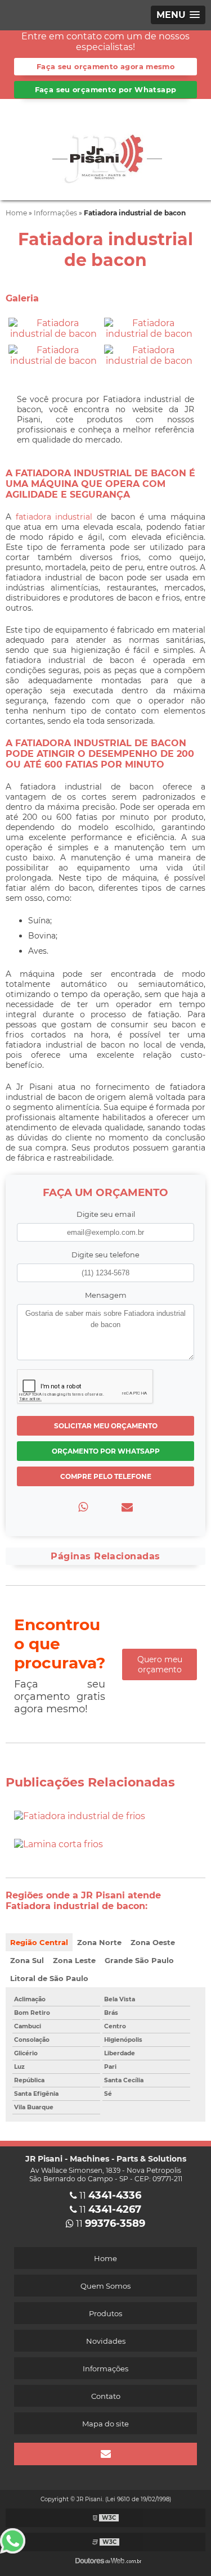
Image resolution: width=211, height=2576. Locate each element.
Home (105, 2258)
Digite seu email (106, 1214)
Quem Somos (105, 2286)
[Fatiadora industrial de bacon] (53, 328)
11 (109, 2196)
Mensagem (106, 1295)
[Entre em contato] (127, 1507)
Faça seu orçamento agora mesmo (105, 67)
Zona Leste (74, 1960)
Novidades (106, 2341)
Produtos (105, 2313)
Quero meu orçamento (160, 1664)
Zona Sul (27, 1960)
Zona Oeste (153, 1942)
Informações (105, 2369)
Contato (106, 2396)
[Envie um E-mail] (105, 2454)
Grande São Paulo (139, 1960)
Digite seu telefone (105, 1255)
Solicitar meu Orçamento (106, 1426)
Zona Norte (99, 1942)
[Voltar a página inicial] (106, 149)
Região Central (39, 1942)
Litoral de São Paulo (49, 1978)
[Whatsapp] (83, 1507)
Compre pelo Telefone (106, 1476)
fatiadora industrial (54, 517)
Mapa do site (105, 2424)
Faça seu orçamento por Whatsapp (106, 90)
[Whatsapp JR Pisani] (18, 2541)
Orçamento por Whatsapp (106, 1451)
